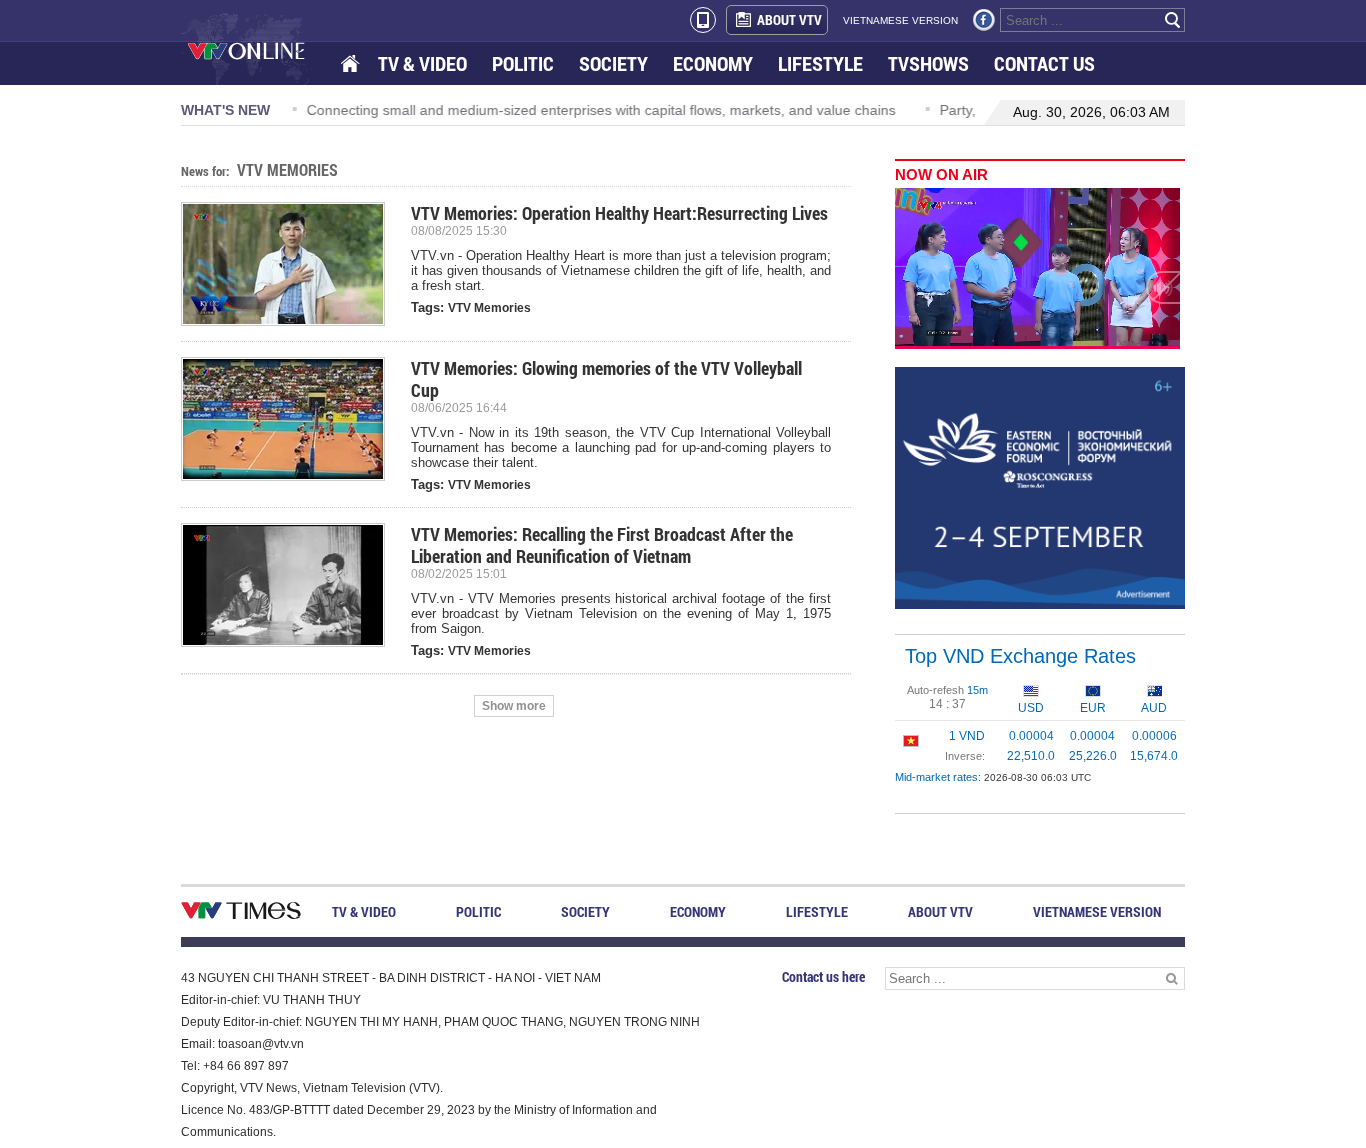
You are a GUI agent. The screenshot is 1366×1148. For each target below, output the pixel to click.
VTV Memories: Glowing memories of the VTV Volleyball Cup (606, 379)
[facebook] (984, 20)
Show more (514, 706)
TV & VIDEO (422, 63)
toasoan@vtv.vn (261, 1044)
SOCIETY (613, 63)
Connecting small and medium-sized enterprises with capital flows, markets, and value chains (598, 110)
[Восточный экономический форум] (1040, 487)
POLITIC (523, 63)
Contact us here (823, 976)
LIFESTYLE (820, 63)
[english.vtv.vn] (241, 914)
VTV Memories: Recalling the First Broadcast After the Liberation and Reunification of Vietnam (602, 545)
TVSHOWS (928, 63)
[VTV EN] (260, 50)
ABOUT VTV (789, 19)
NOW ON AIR (941, 174)
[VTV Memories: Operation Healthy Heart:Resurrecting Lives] (291, 264)
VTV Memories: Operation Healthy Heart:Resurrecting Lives (619, 213)
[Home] (352, 64)
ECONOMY (713, 63)
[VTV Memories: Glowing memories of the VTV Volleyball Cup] (291, 419)
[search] (1173, 20)
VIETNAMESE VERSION (900, 20)
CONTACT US (1044, 63)
